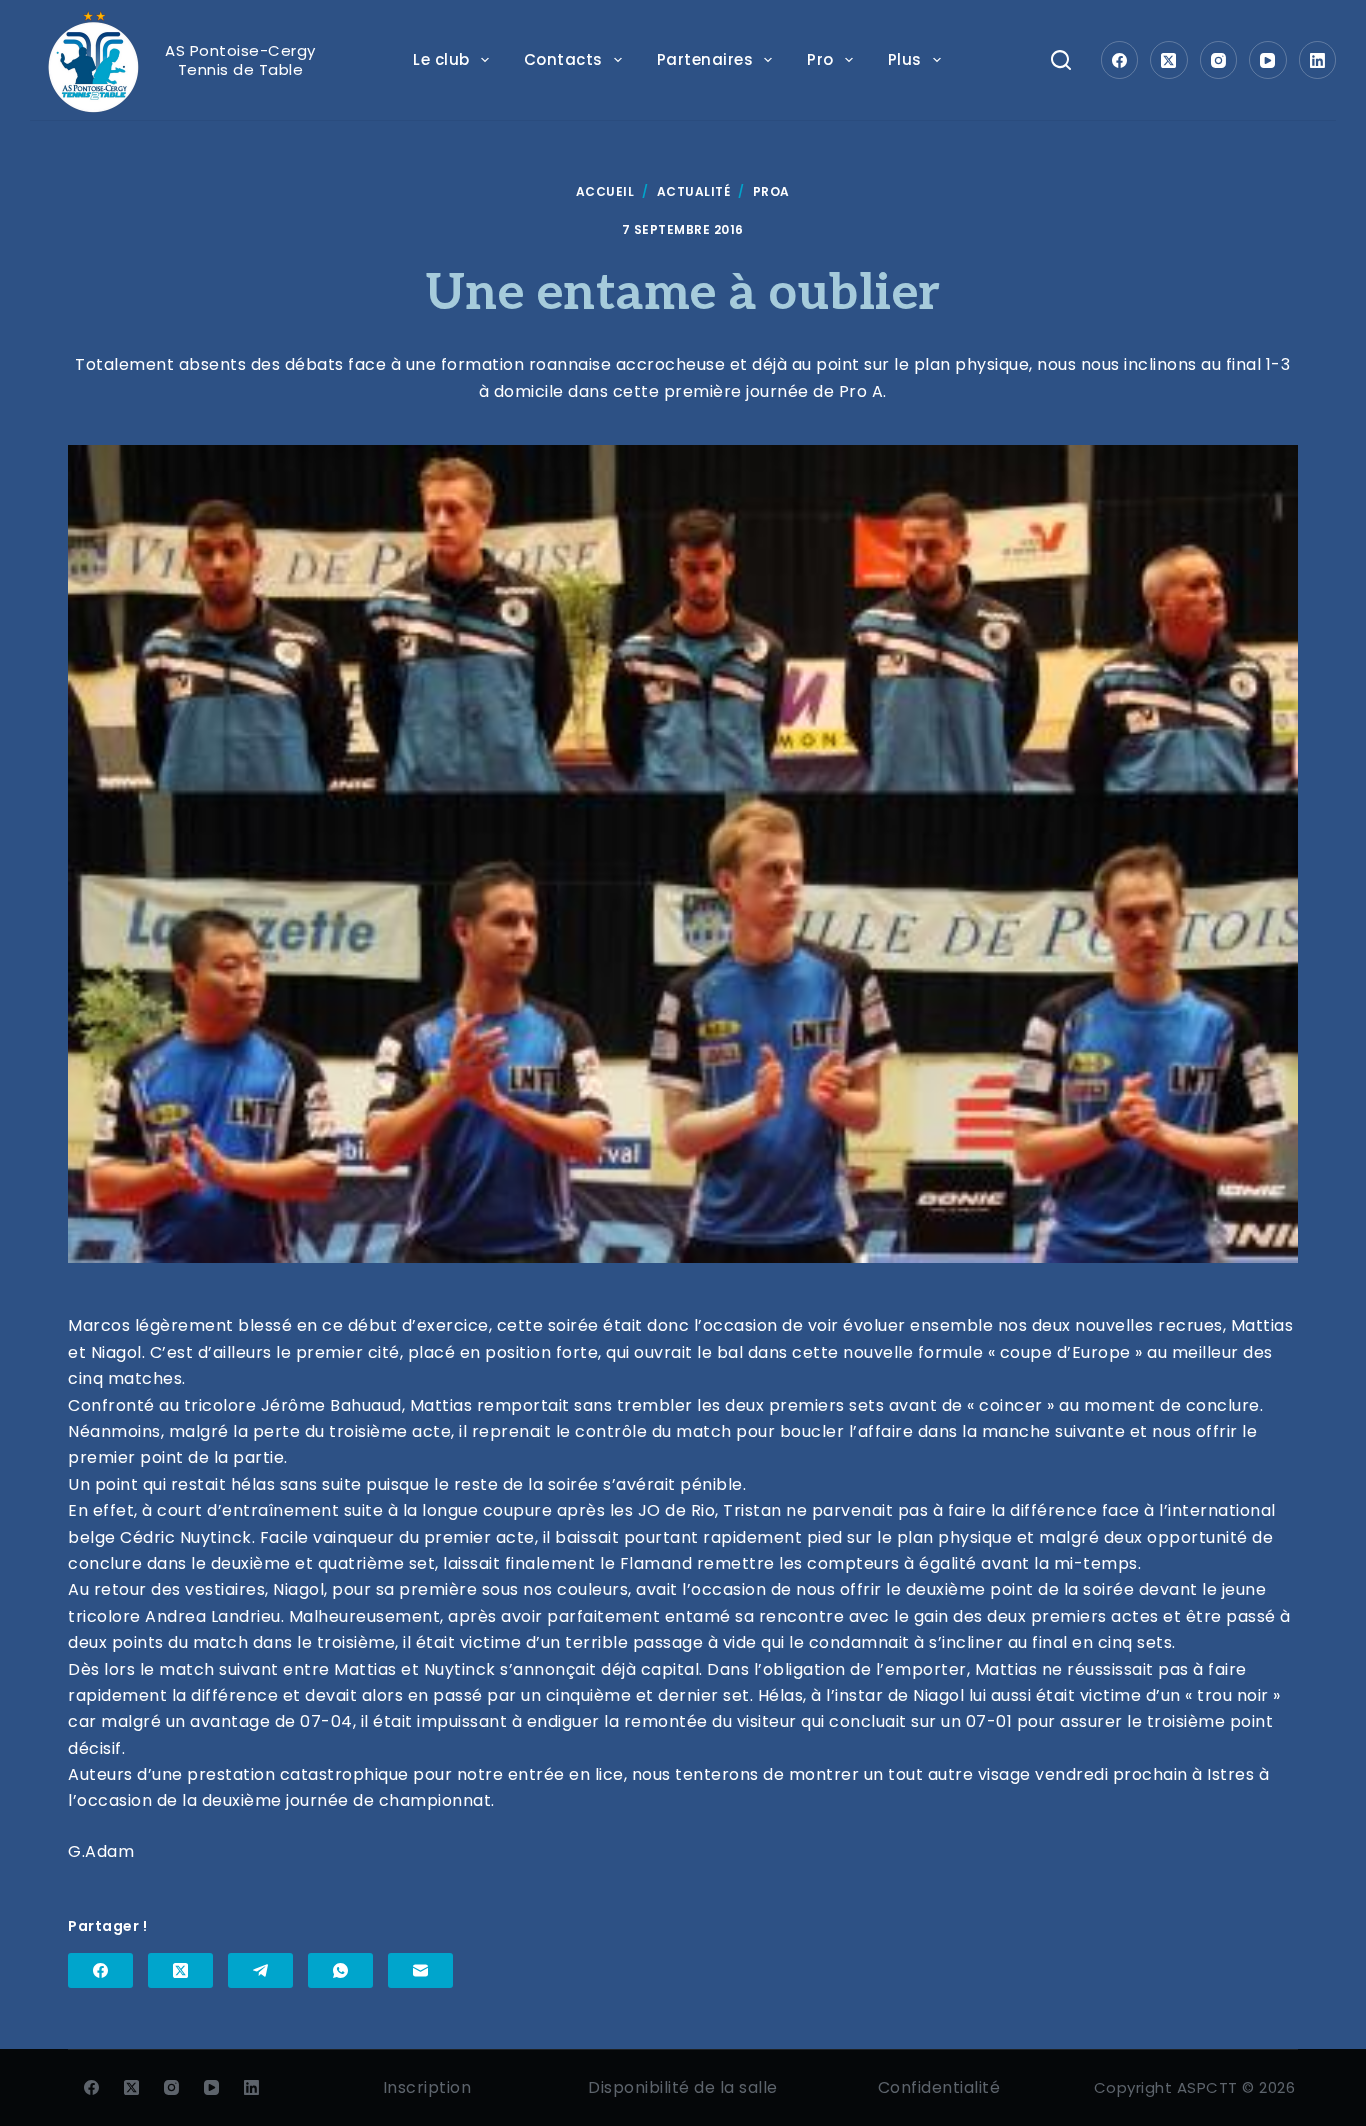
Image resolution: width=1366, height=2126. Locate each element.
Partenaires (705, 59)
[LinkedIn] (1318, 60)
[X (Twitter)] (1169, 60)
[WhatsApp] (340, 1970)
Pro (820, 59)
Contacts (563, 59)
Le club (441, 59)
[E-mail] (420, 1970)
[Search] (1061, 60)
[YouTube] (1268, 60)
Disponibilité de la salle (683, 2087)
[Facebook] (1120, 60)
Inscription (427, 2087)
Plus (905, 59)
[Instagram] (1219, 60)
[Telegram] (260, 1970)
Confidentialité (939, 2087)
